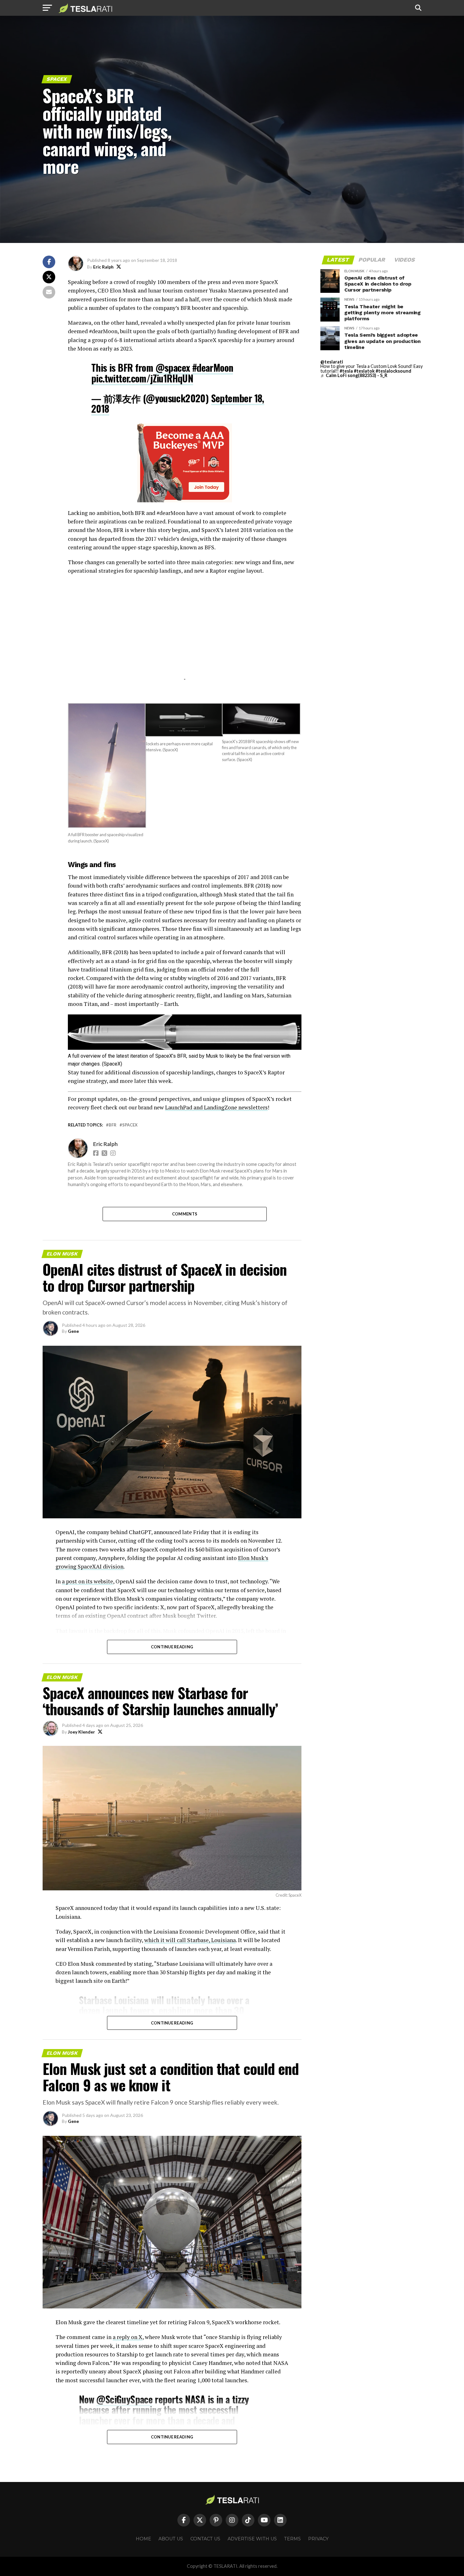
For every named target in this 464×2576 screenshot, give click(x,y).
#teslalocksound (393, 371)
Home (143, 2539)
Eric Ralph (103, 267)
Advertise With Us (252, 2539)
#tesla (346, 371)
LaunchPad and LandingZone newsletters (216, 1107)
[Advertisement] (185, 635)
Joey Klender (81, 1732)
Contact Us (205, 2539)
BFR (113, 1125)
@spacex (173, 367)
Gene (73, 1331)
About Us (171, 2539)
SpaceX (130, 1125)
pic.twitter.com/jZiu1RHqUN (142, 378)
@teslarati (332, 362)
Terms (292, 2539)
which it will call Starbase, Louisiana (190, 1940)
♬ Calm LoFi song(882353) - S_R (354, 375)
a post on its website (87, 1581)
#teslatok (364, 371)
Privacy (318, 2539)
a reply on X (128, 2337)
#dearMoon (213, 367)
